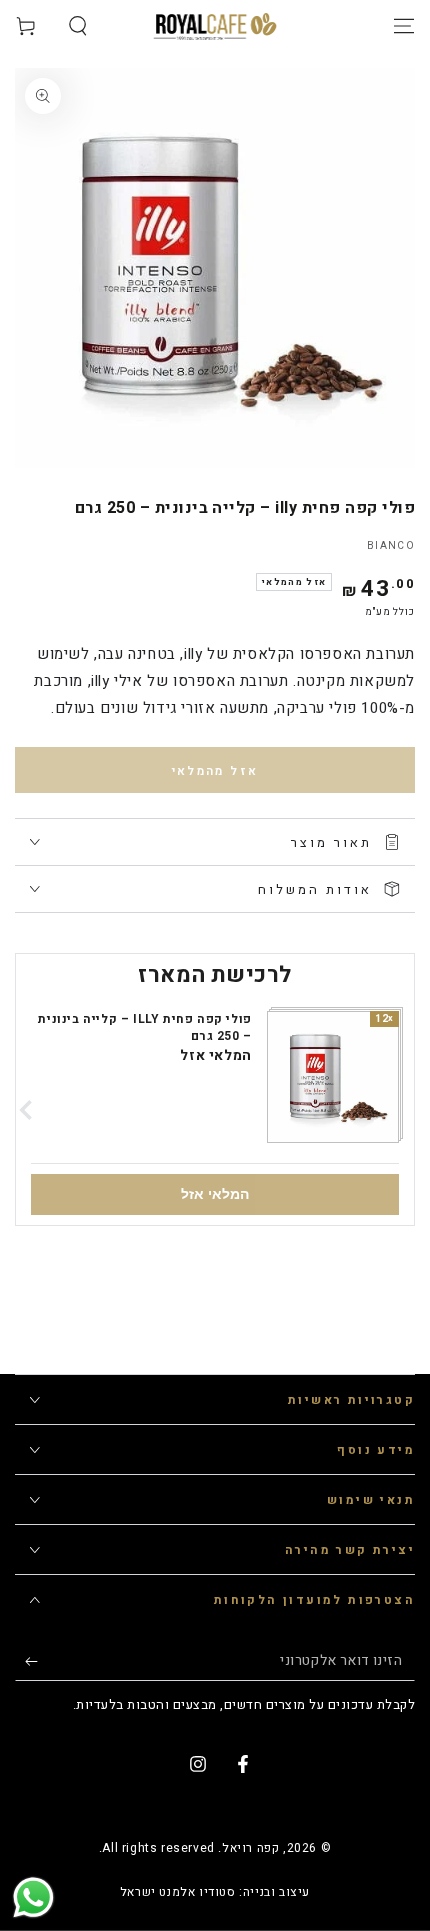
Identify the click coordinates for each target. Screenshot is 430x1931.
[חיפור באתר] (78, 26)
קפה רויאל (250, 1848)
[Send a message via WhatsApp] (33, 1897)
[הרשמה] (26, 1661)
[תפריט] (404, 26)
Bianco (391, 546)
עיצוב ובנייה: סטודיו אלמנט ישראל (215, 1892)
